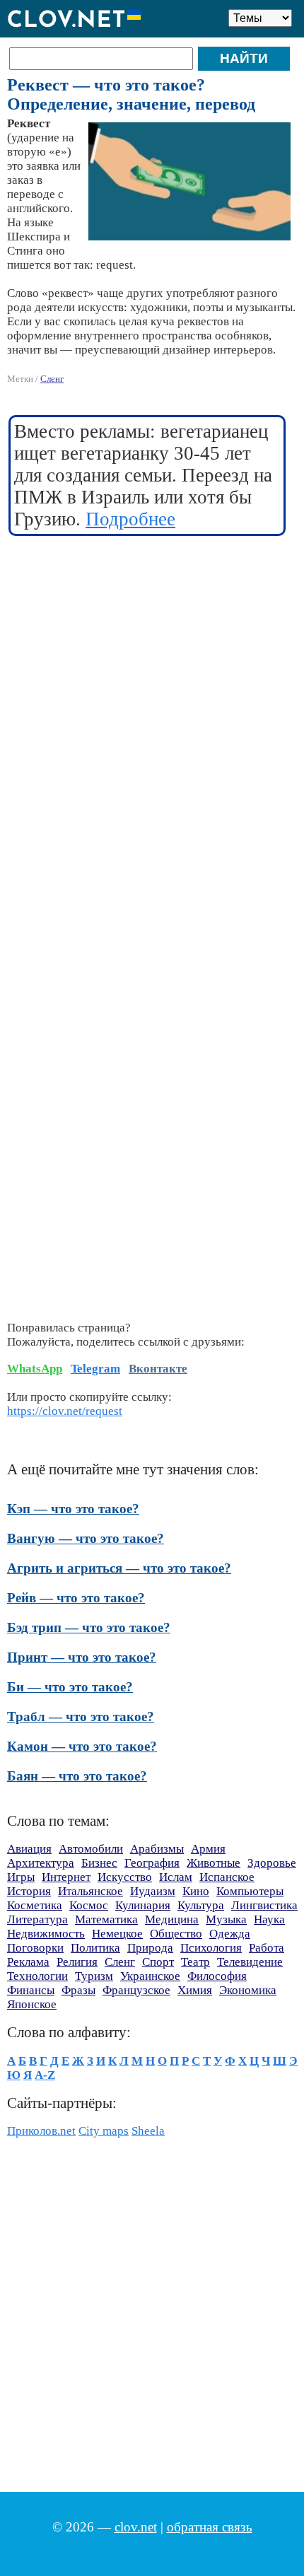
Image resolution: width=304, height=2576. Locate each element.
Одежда (230, 1934)
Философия (217, 1976)
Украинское (150, 1976)
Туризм (94, 1976)
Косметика (35, 1905)
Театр (195, 1962)
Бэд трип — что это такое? (89, 1627)
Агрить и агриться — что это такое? (119, 1568)
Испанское (227, 1877)
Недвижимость (46, 1934)
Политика (95, 1948)
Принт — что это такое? (82, 1657)
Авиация (29, 1849)
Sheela (148, 2131)
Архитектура (41, 1863)
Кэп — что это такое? (73, 1509)
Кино (196, 1891)
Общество (176, 1934)
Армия (208, 1849)
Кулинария (143, 1905)
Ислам (176, 1877)
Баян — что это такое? (77, 1776)
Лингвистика (264, 1905)
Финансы (31, 1990)
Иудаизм (153, 1891)
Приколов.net (41, 2131)
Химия (195, 1990)
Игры (21, 1877)
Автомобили (91, 1849)
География (152, 1863)
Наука (269, 1919)
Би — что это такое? (70, 1687)
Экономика (248, 1990)
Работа (267, 1948)
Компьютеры (250, 1891)
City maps (104, 2131)
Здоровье (272, 1863)
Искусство (125, 1877)
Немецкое (117, 1934)
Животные (214, 1863)
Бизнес (99, 1863)
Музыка (226, 1919)
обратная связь (210, 2527)
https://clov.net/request (65, 1411)
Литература (37, 1919)
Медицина (172, 1919)
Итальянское (90, 1891)
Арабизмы (157, 1849)
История (29, 1891)
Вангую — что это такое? (86, 1538)
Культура (201, 1905)
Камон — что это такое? (82, 1746)
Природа (150, 1948)
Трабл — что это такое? (81, 1717)
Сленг (52, 379)
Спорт (158, 1962)
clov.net (136, 2527)
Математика (106, 1919)
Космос (89, 1905)
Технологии (37, 1976)
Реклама (28, 1962)
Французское (136, 1990)
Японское (32, 2004)
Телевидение (250, 1962)
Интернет (66, 1877)
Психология (211, 1948)
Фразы (78, 1990)
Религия (77, 1962)
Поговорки (35, 1948)
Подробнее (130, 519)
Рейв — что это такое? (76, 1598)
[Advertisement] (152, 704)
